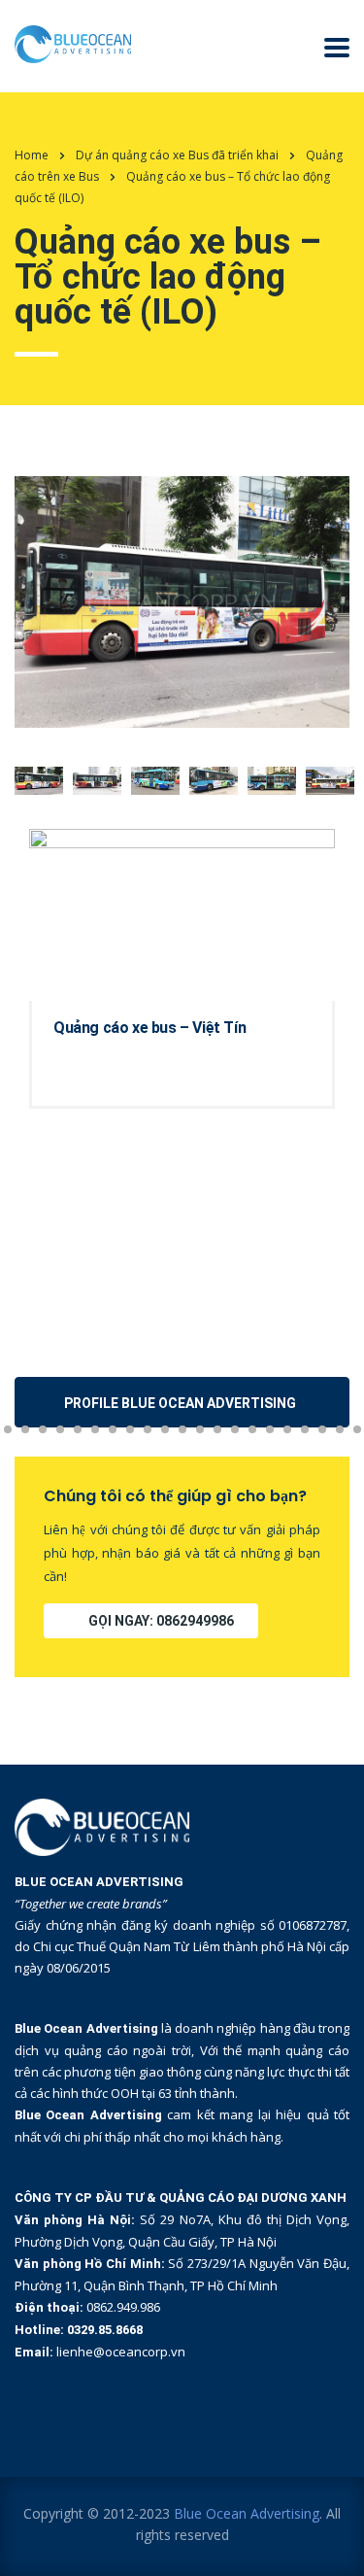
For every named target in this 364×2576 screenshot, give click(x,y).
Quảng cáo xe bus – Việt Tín (149, 1028)
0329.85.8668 (105, 2330)
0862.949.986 (123, 2307)
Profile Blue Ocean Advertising (180, 1403)
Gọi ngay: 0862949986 (161, 1621)
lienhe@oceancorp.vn (121, 2352)
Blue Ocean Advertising (247, 2513)
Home (32, 155)
